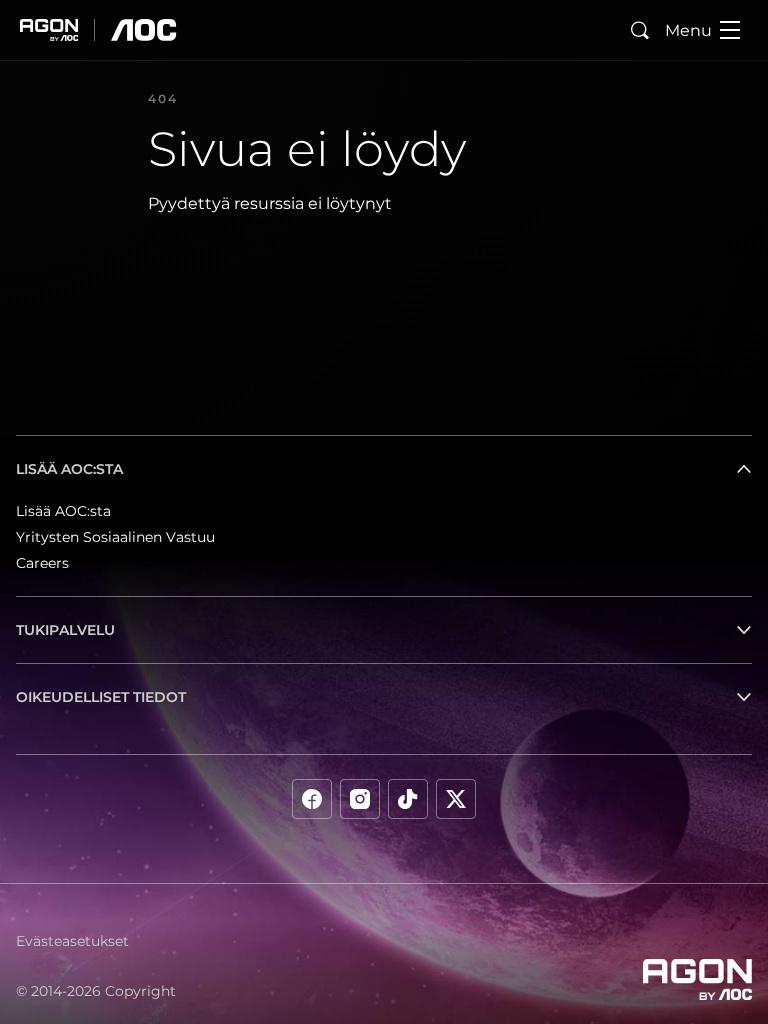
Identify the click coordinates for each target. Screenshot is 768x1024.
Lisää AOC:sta (63, 511)
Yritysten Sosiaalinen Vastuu (115, 537)
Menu (688, 30)
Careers (42, 563)
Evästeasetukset (72, 941)
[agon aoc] (98, 30)
